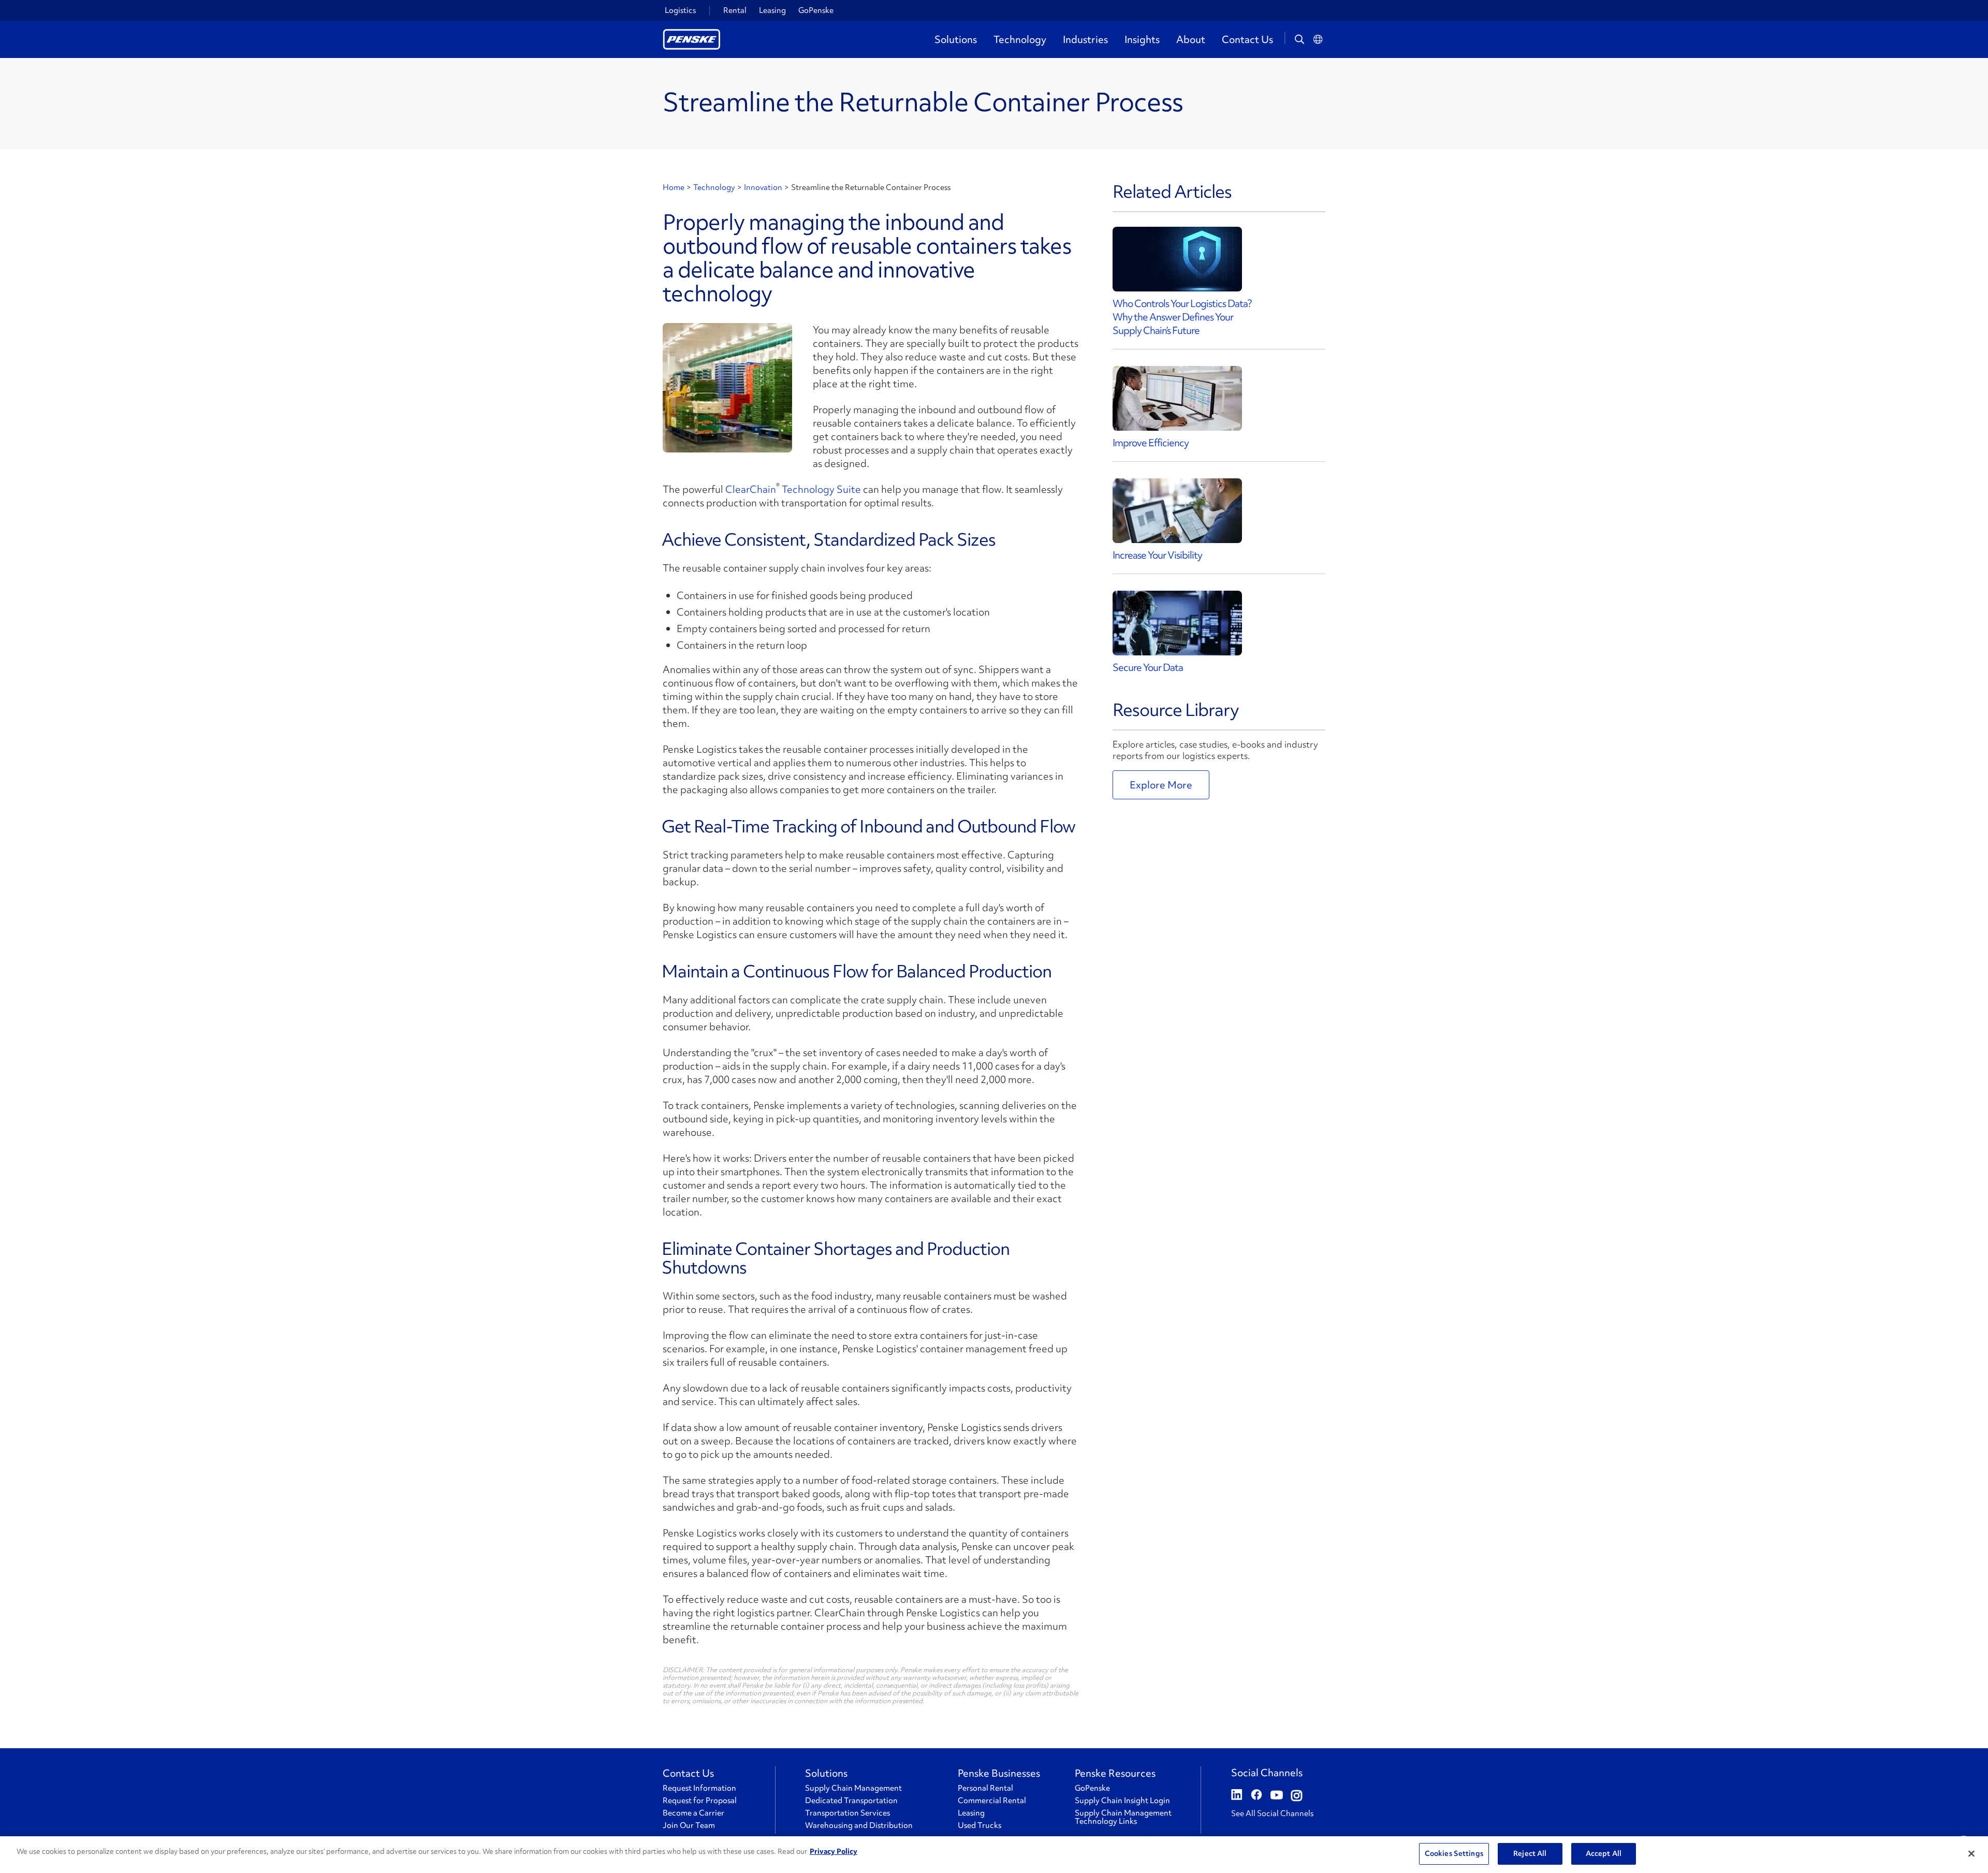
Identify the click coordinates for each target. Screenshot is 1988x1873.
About (1191, 39)
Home (674, 187)
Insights (1142, 39)
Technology (1020, 39)
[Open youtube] (1277, 1796)
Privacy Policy (834, 1851)
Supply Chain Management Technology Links (1123, 1817)
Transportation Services (847, 1813)
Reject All (1530, 1853)
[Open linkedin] (1237, 1796)
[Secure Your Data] (1177, 623)
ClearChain (751, 489)
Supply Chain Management (853, 1788)
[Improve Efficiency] (1177, 398)
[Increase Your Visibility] (1177, 511)
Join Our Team (689, 1825)
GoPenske (816, 10)
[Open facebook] (1256, 1796)
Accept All (1604, 1853)
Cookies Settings (1454, 1853)
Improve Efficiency (1151, 443)
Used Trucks (980, 1825)
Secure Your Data (1148, 667)
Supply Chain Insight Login (1122, 1801)
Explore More (1161, 785)
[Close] (1971, 1853)
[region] (994, 1855)
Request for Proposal (700, 1801)
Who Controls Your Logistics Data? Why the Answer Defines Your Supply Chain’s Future (1182, 317)
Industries (1085, 39)
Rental (735, 10)
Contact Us (1247, 39)
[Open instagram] (1297, 1796)
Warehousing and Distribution (859, 1825)
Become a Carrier (693, 1813)
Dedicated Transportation (851, 1801)
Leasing (772, 10)
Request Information (699, 1788)
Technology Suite (821, 489)
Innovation (763, 187)
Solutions (956, 39)
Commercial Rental (992, 1801)
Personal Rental (985, 1788)
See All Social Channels (1272, 1813)
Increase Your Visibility (1157, 555)
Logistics (680, 10)
